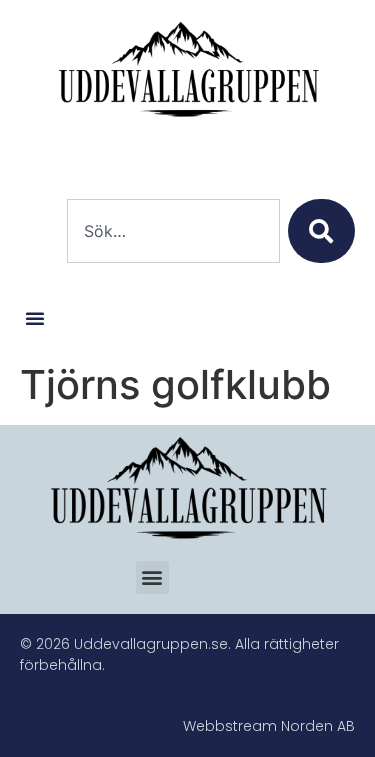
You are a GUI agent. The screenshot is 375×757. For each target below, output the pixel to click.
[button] (35, 318)
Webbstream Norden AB (269, 726)
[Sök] (321, 231)
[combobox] (173, 231)
